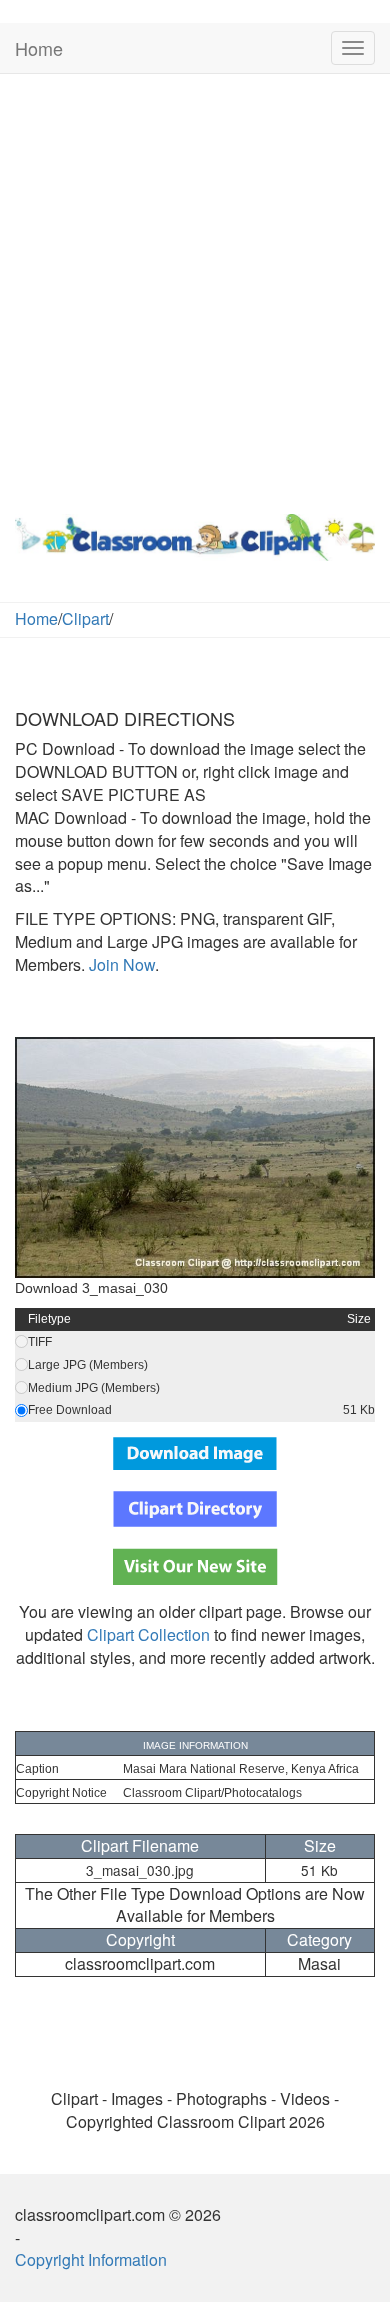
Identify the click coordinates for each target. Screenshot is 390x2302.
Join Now (120, 964)
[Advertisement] (195, 289)
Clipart (85, 618)
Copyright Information (91, 2259)
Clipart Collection (148, 1634)
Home (39, 48)
